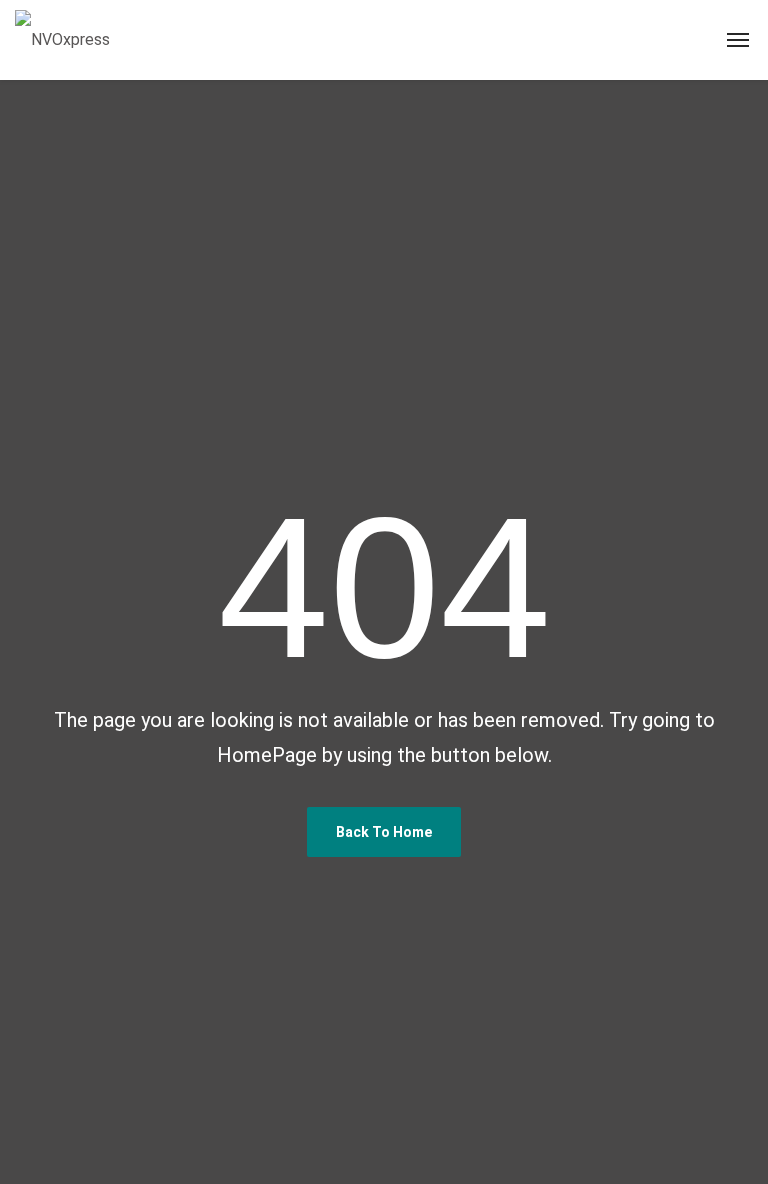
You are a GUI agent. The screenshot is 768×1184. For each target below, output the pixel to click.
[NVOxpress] (62, 40)
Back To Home (384, 832)
